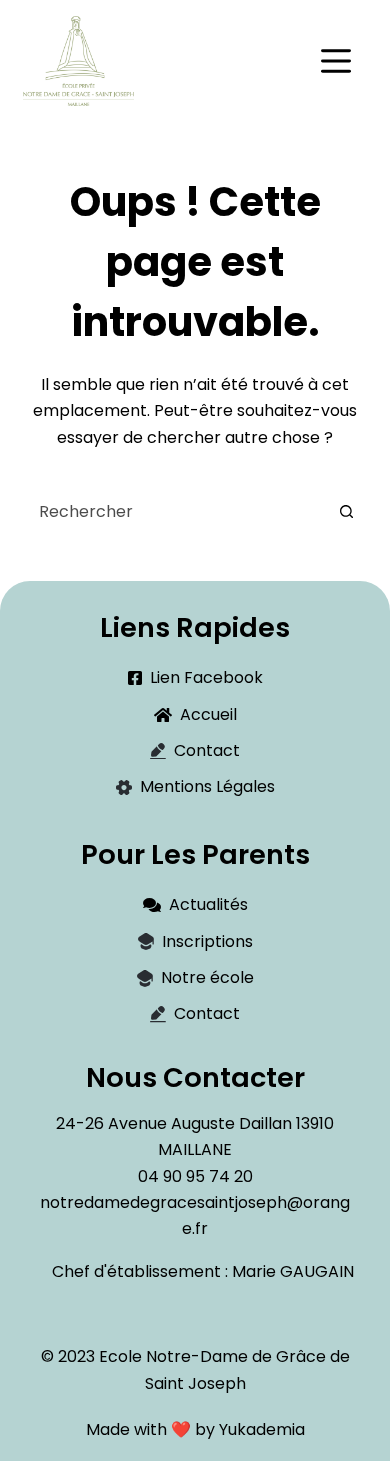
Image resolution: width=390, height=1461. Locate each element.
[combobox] (175, 511)
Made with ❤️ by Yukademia (195, 1429)
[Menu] (336, 61)
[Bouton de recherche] (347, 511)
